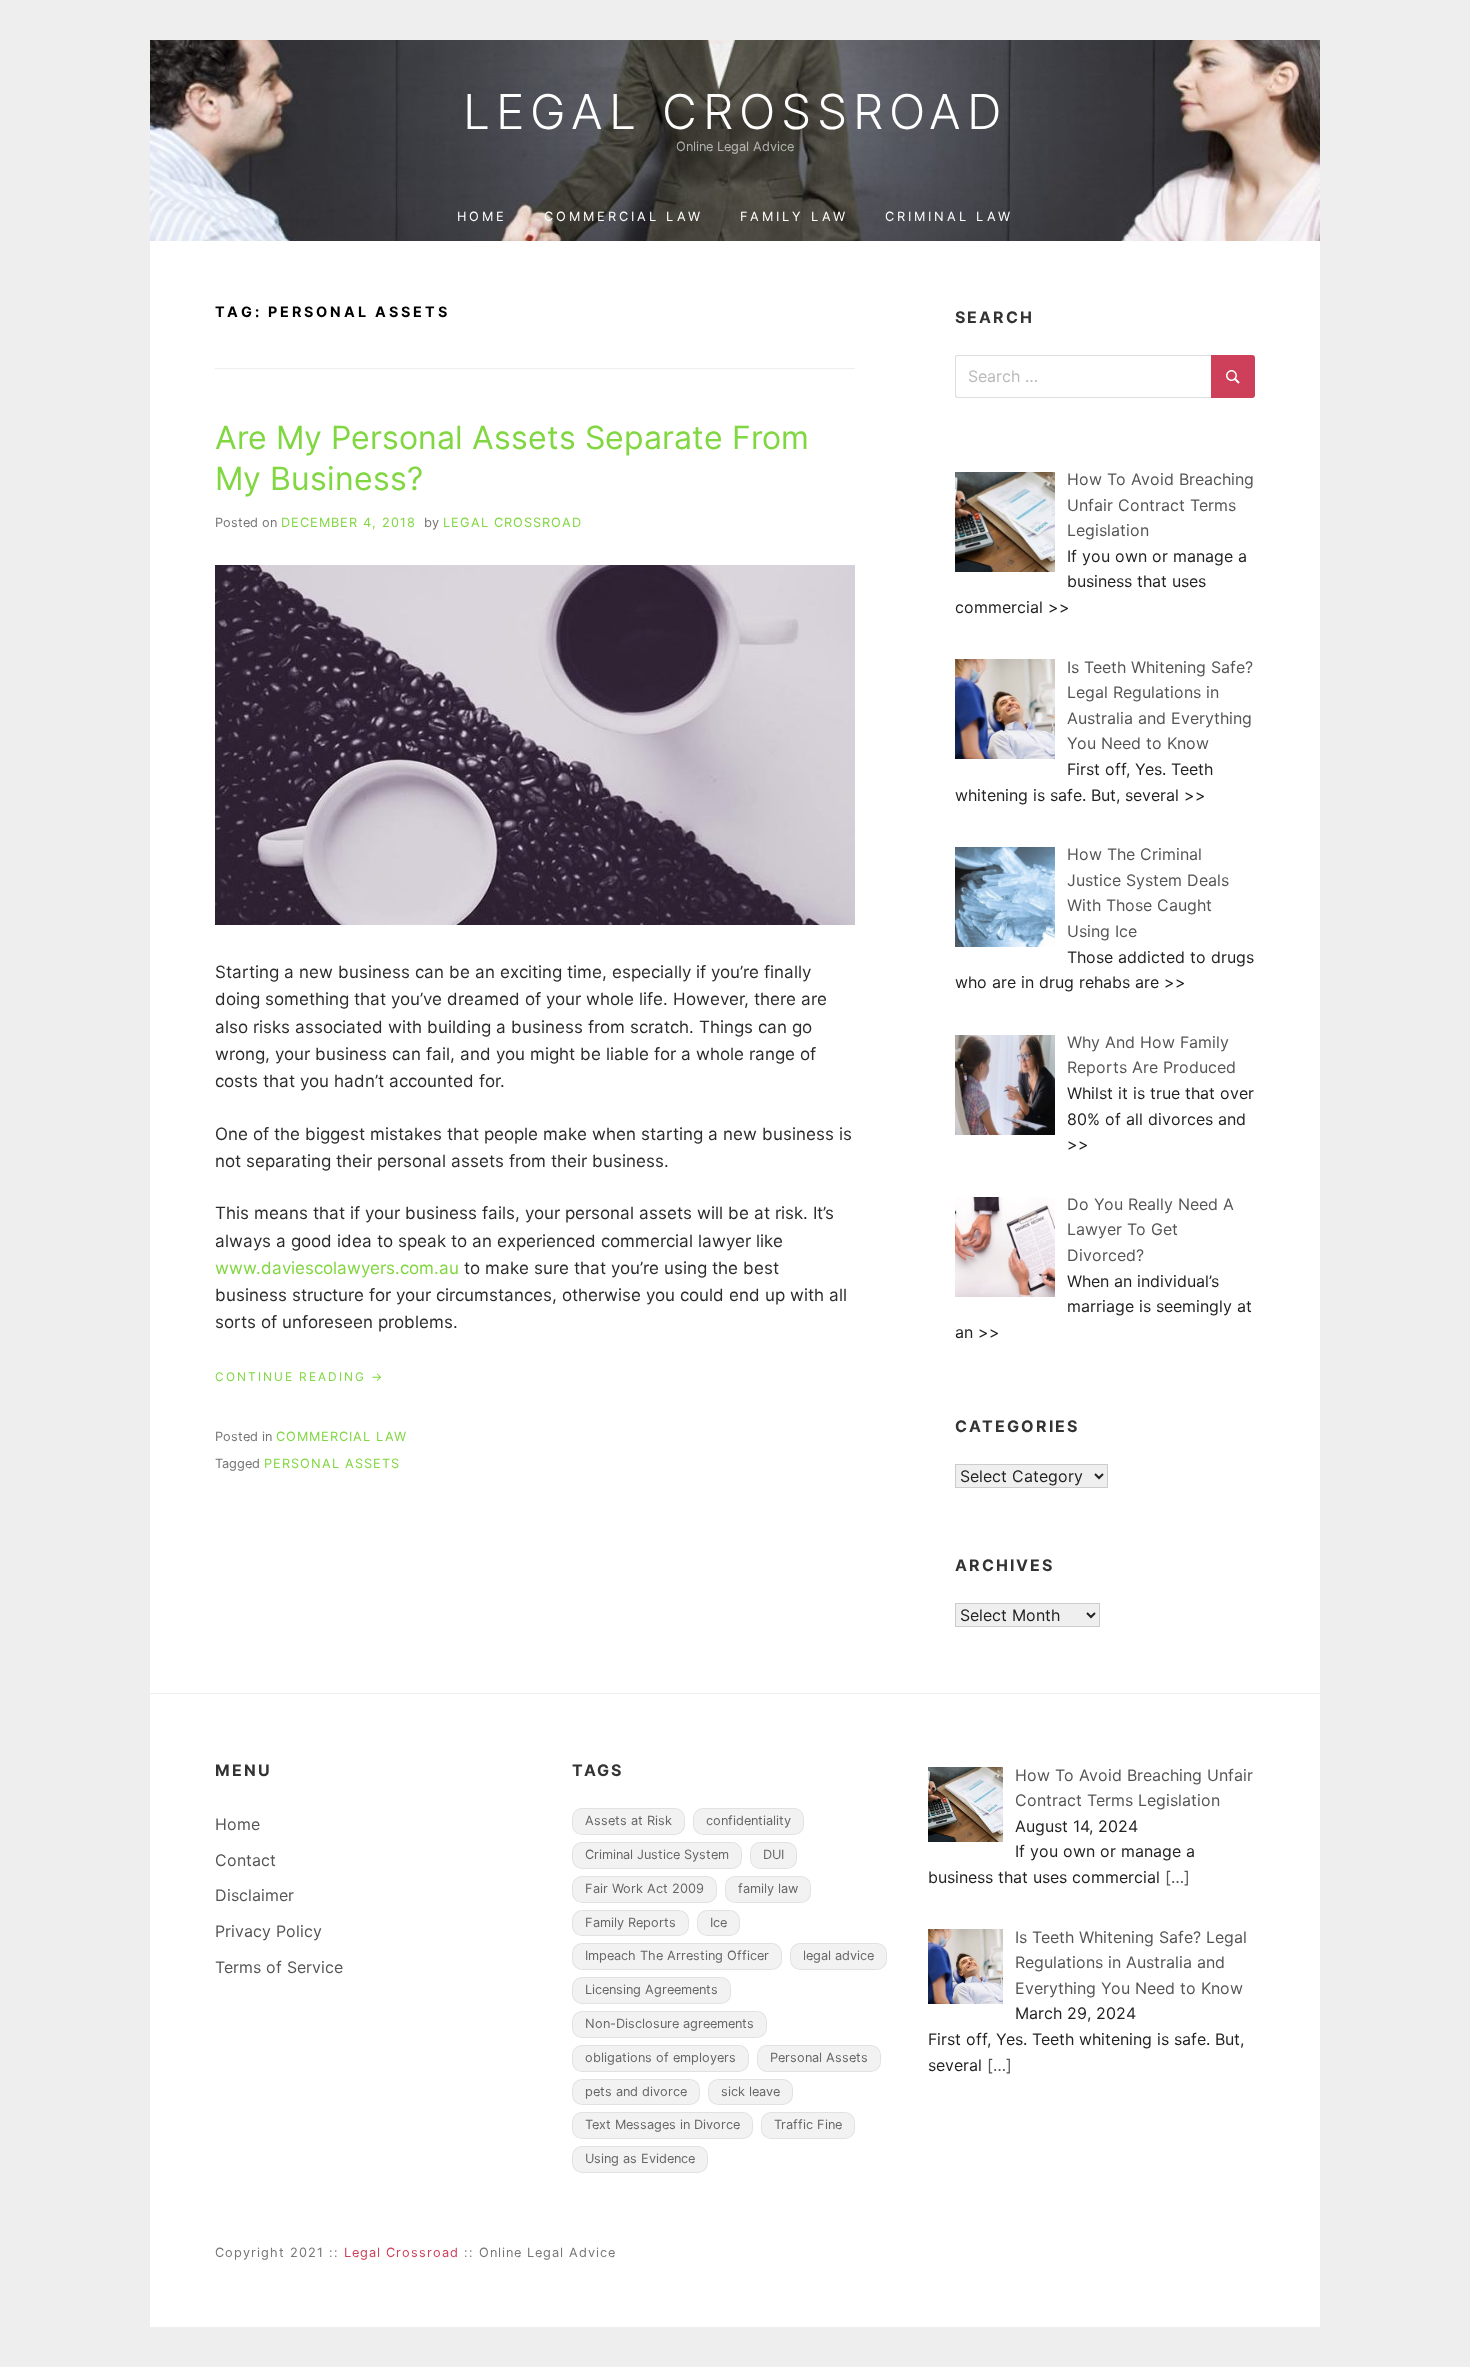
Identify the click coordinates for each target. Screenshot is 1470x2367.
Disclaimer (254, 1895)
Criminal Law (949, 216)
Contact (245, 1860)
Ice (718, 1922)
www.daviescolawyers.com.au (337, 1268)
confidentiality (748, 1820)
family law (768, 1888)
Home (482, 216)
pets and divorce (636, 2091)
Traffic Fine (808, 2124)
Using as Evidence (640, 2158)
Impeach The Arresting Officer (677, 1955)
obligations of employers (660, 2057)
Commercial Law (623, 216)
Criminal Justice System (657, 1854)
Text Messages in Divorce (662, 2124)
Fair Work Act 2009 (644, 1888)
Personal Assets (332, 1463)
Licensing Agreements (651, 1989)
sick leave (750, 2091)
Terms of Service (279, 1967)
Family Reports (630, 1922)
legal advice (838, 1955)
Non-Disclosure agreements (669, 2023)
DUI (773, 1854)
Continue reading (299, 1377)
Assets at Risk (628, 1820)
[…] (1177, 1877)
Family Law (794, 216)
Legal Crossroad (735, 112)
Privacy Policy (268, 1931)
